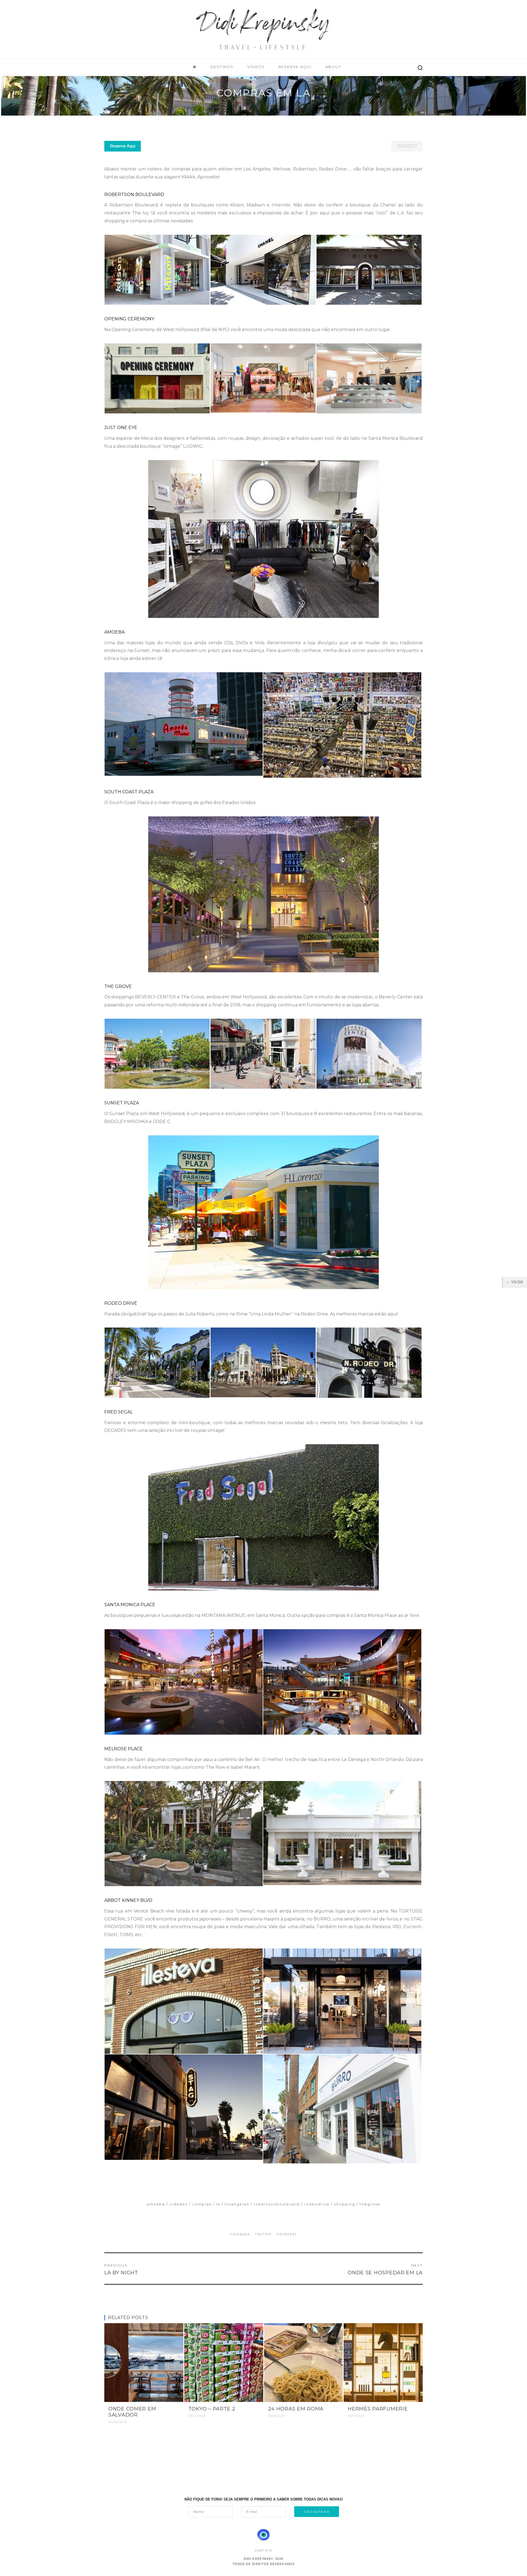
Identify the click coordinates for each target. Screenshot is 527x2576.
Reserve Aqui (295, 67)
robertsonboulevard (277, 2204)
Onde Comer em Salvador (132, 2412)
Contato (263, 2550)
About (333, 67)
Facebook (241, 2234)
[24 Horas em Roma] (304, 2362)
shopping (345, 2204)
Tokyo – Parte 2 (212, 2409)
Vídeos (256, 67)
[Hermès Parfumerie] (383, 2362)
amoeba (156, 2204)
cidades (179, 2204)
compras (202, 2204)
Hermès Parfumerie (378, 2409)
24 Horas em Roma (296, 2409)
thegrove (370, 2204)
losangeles (237, 2204)
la (218, 2204)
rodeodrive (317, 2204)
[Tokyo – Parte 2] (224, 2362)
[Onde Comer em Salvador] (144, 2362)
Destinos (222, 67)
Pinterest (287, 2234)
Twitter (264, 2234)
